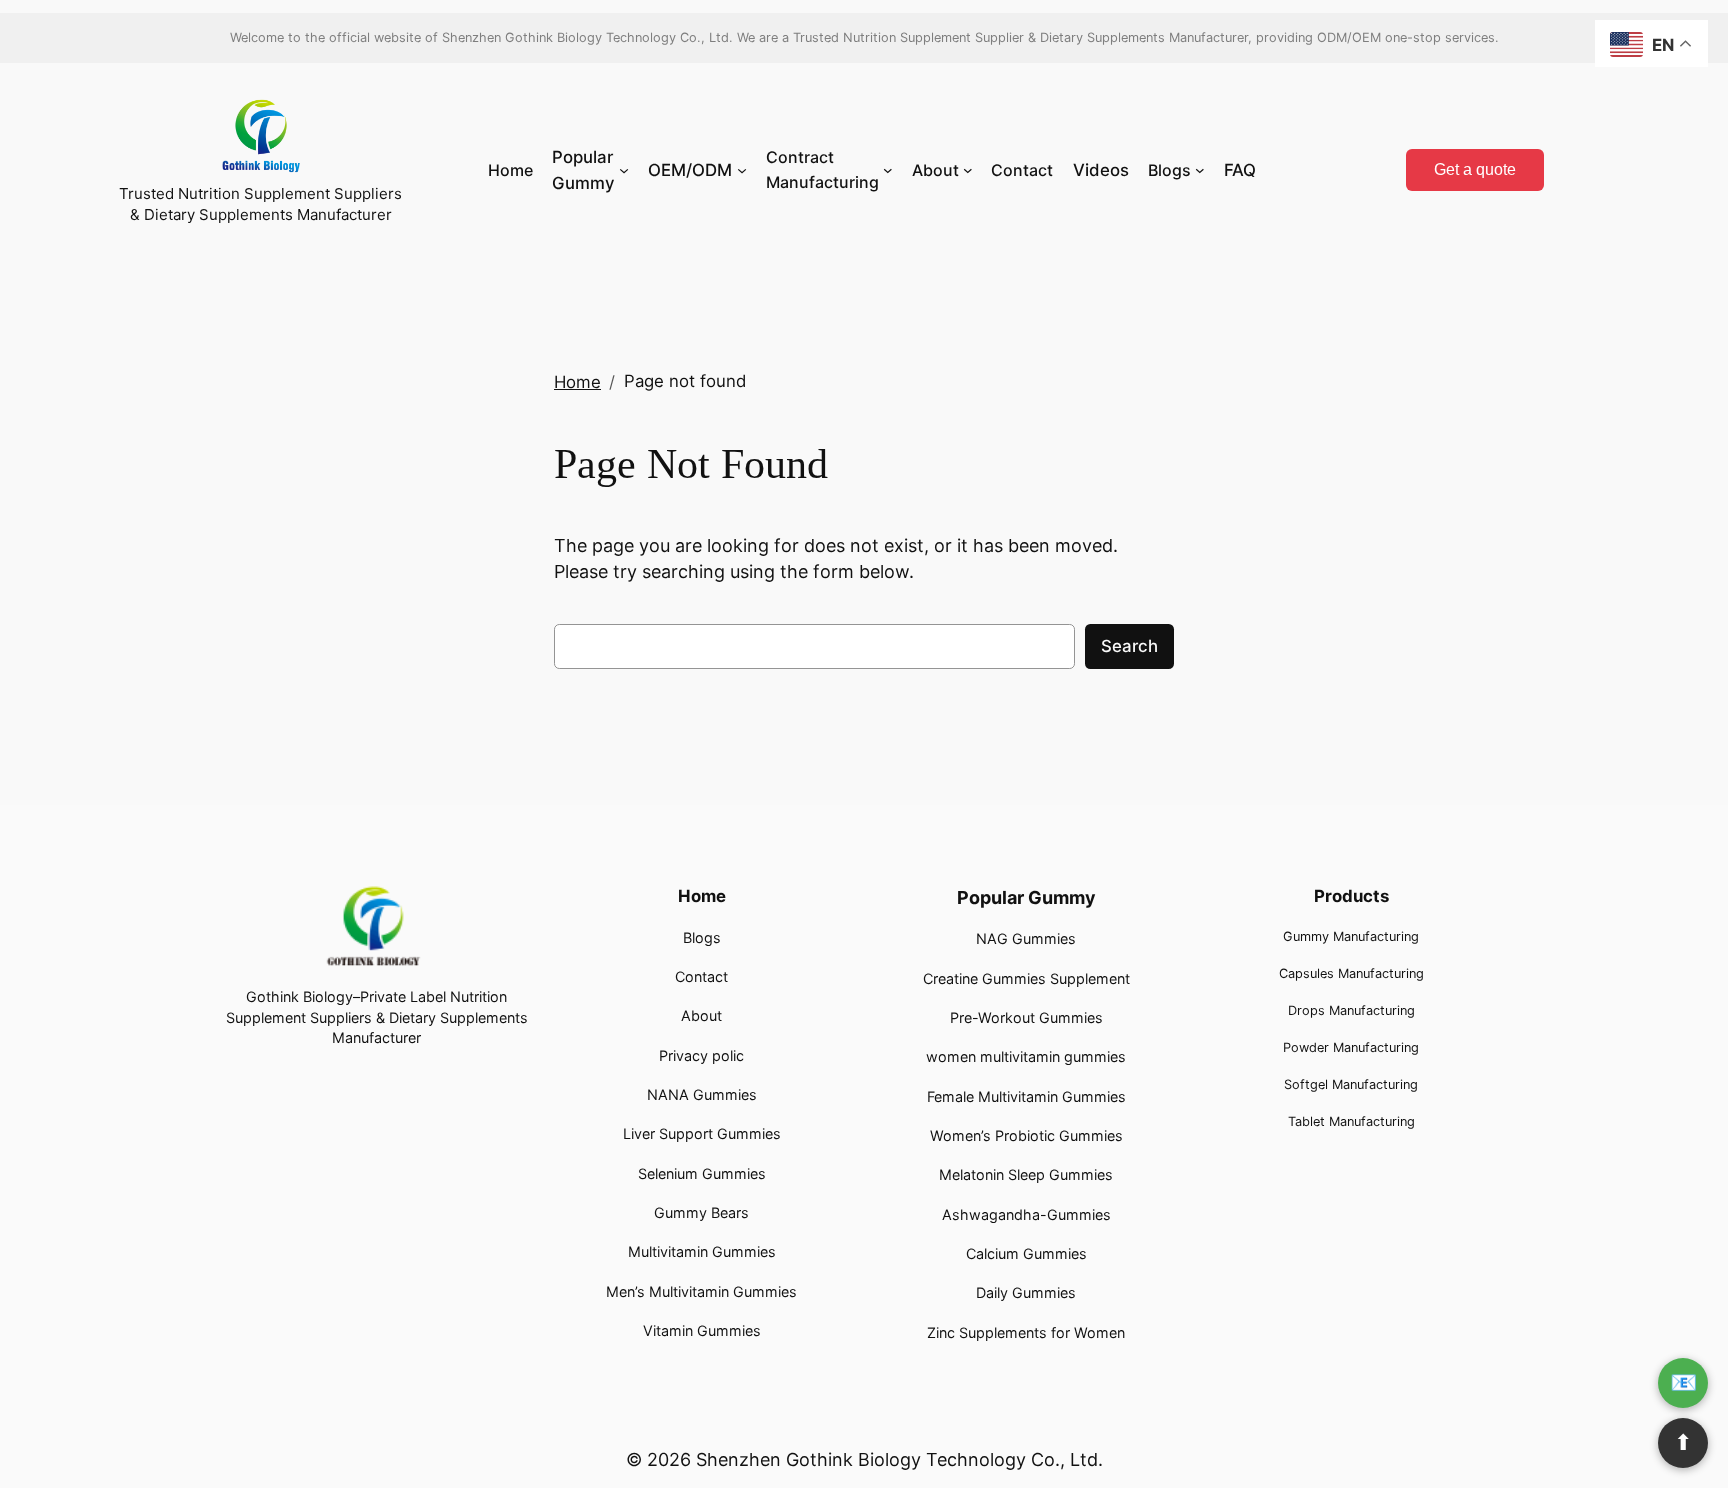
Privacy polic (701, 1055)
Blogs (702, 937)
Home (577, 382)
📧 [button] (1683, 1382)
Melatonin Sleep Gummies (1026, 1174)
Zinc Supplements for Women (1026, 1332)
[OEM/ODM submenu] (742, 170)
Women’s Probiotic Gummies (1026, 1135)
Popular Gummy (1026, 897)
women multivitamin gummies (1026, 1056)
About (701, 1015)
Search (1129, 646)
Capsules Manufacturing (1351, 973)
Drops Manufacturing (1351, 1010)
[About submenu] (968, 170)
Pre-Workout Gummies (1026, 1017)
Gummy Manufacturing (1351, 936)
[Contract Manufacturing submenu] (888, 170)
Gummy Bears (701, 1212)
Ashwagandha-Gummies (1026, 1214)
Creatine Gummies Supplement (1026, 978)
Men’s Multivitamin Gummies (701, 1291)
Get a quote (1475, 169)
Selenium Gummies (702, 1173)
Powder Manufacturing (1351, 1047)
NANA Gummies (702, 1094)
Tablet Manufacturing (1351, 1121)
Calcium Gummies (1026, 1253)
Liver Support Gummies (702, 1133)
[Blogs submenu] (1200, 170)
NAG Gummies (1026, 938)
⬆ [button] (1683, 1442)
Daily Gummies (1026, 1292)
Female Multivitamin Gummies (1026, 1096)
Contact (701, 976)
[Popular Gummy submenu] (624, 170)
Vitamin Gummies (702, 1330)
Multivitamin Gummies (702, 1251)
